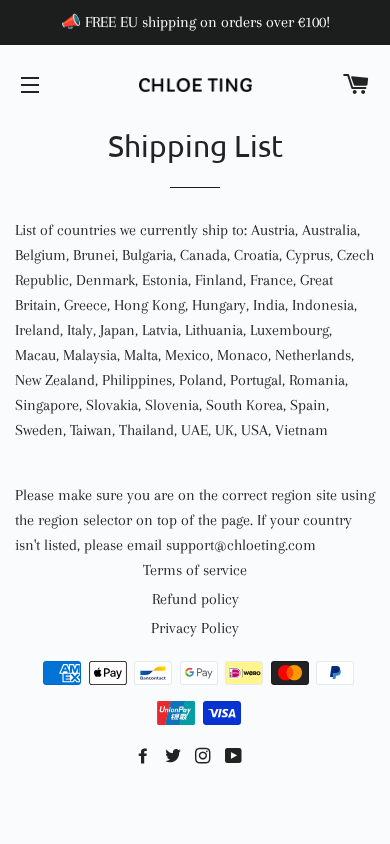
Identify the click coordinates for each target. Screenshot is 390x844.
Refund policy (195, 599)
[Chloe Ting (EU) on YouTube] (235, 757)
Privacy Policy (195, 628)
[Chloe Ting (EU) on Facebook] (145, 757)
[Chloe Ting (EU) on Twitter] (175, 757)
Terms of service (195, 570)
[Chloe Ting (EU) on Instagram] (205, 757)
